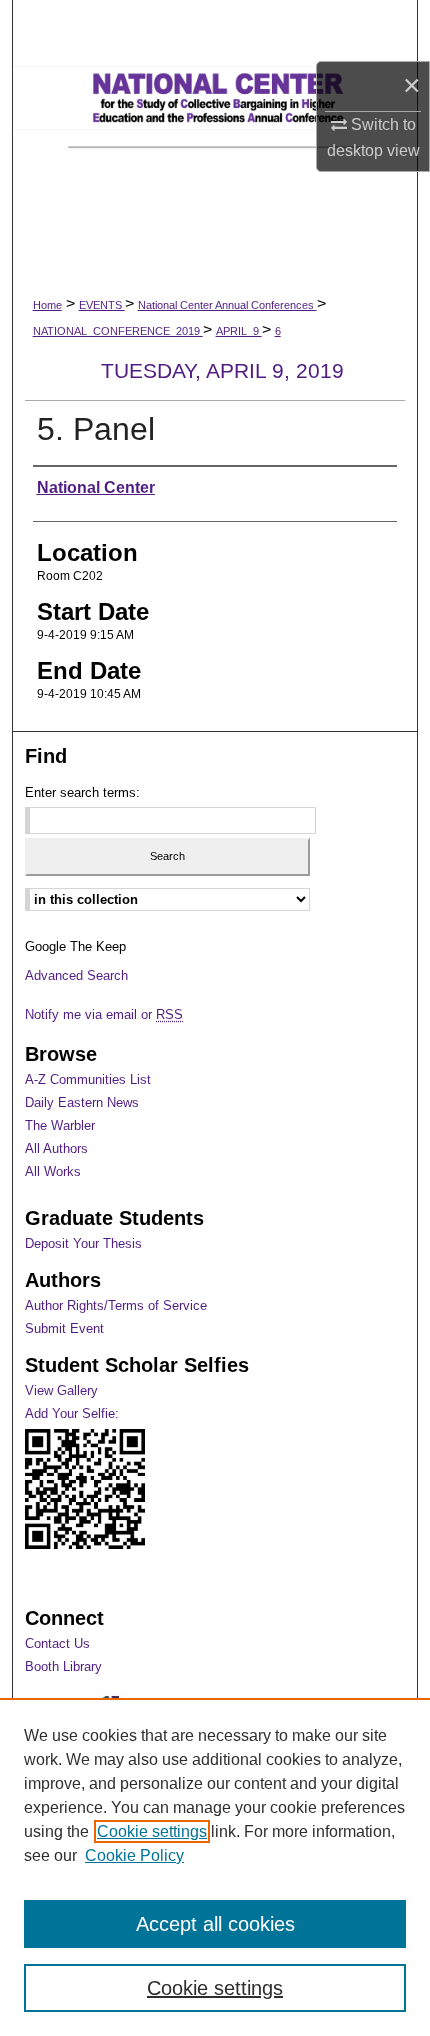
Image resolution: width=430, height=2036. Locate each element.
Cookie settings (152, 1831)
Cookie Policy (134, 1855)
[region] (215, 1867)
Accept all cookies (215, 1924)
